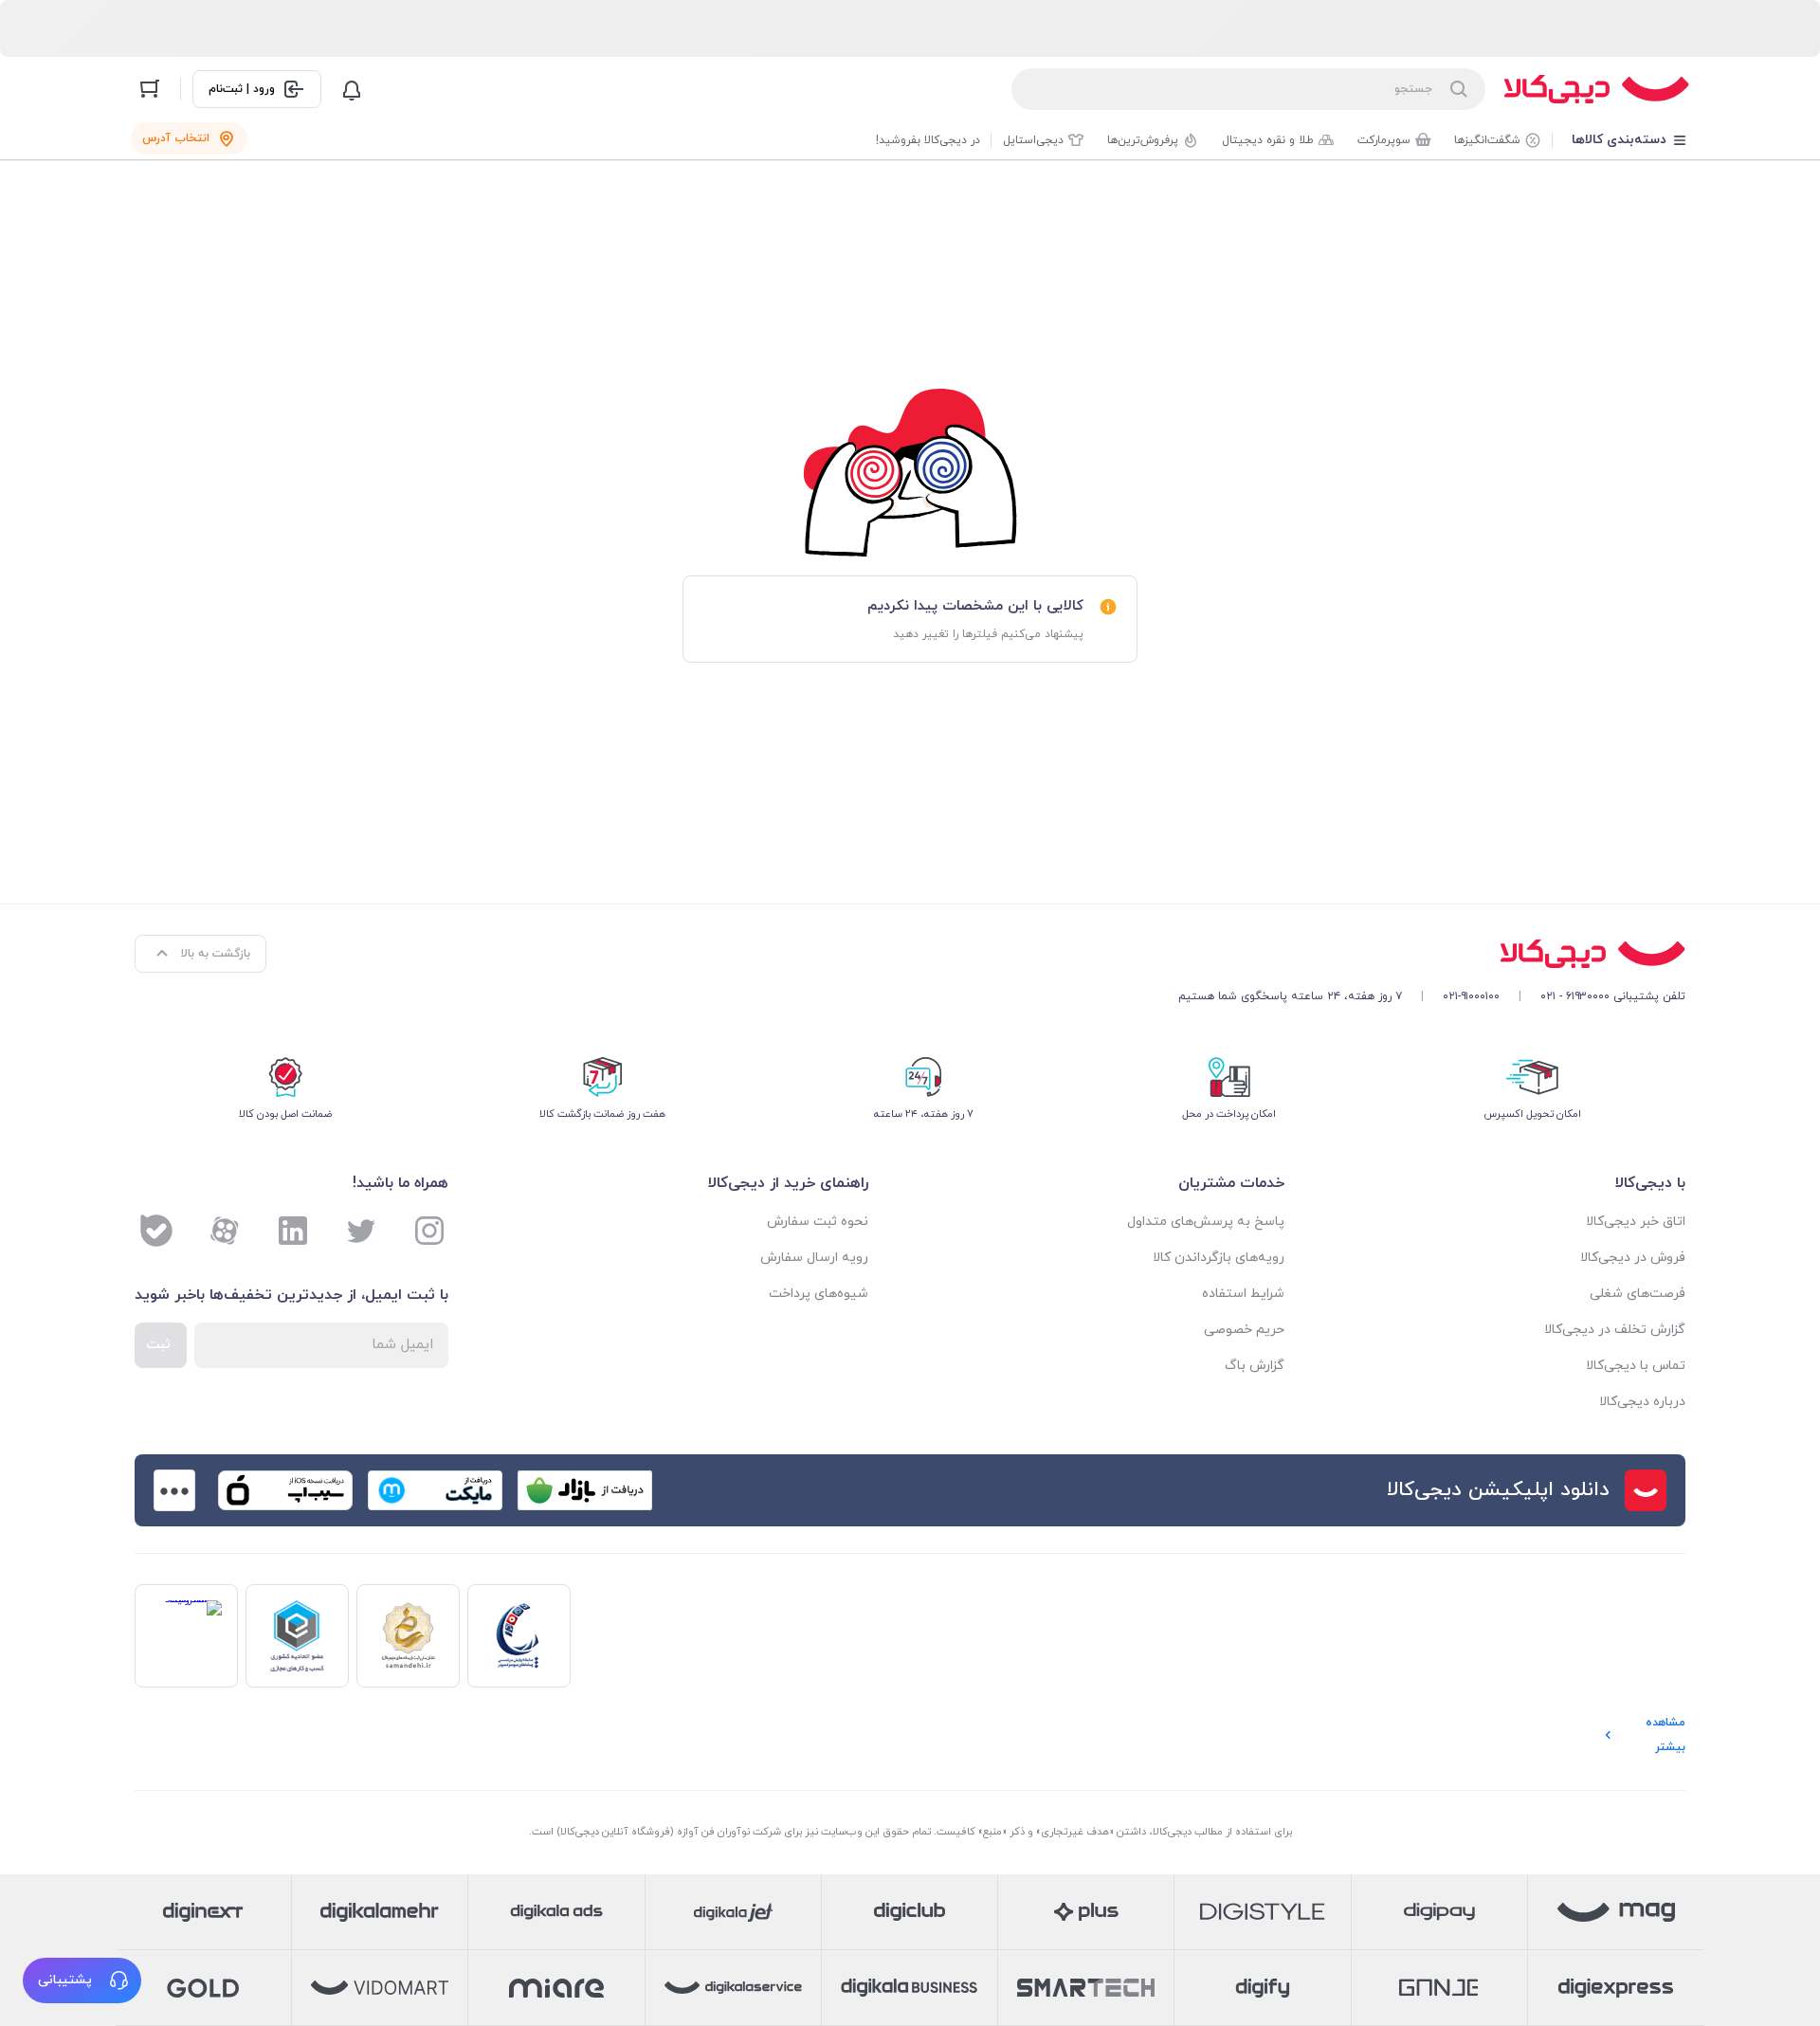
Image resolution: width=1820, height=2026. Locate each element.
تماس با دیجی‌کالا (1636, 1366)
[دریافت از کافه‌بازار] (585, 1490)
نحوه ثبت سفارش (818, 1222)
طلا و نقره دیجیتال (1268, 140)
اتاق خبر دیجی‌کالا (1636, 1222)
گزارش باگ (1255, 1366)
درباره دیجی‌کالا (1642, 1402)
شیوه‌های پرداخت (819, 1294)
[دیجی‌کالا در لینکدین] (293, 1231)
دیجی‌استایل (1033, 140)
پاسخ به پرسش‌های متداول (1206, 1222)
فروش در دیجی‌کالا (1633, 1258)
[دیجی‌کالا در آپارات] (225, 1231)
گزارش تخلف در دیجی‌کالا (1615, 1330)
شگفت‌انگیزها (1487, 140)
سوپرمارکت (1384, 140)
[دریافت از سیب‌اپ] (285, 1490)
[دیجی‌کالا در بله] (156, 1231)
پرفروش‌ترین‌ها (1143, 140)
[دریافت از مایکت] (435, 1490)
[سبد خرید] (150, 89)
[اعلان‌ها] (352, 89)
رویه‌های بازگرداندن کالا (1219, 1258)
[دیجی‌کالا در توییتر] (361, 1231)
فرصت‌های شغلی (1638, 1294)
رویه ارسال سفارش (814, 1258)
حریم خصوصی (1244, 1330)
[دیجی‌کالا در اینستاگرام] (429, 1231)
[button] (82, 1980)
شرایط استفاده (1243, 1294)
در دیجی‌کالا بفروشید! (928, 140)
